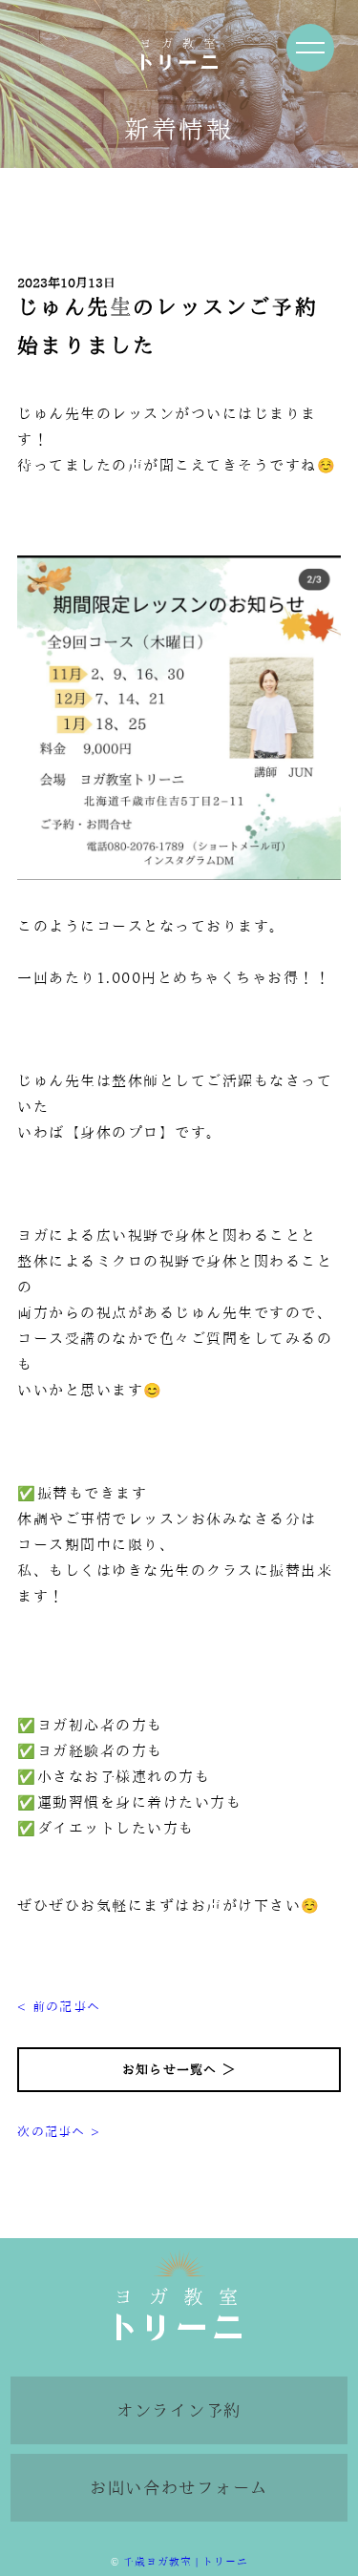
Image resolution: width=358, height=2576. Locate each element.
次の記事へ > (59, 2132)
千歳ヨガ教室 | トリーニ (186, 2561)
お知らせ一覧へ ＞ (179, 2070)
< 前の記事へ (59, 2007)
